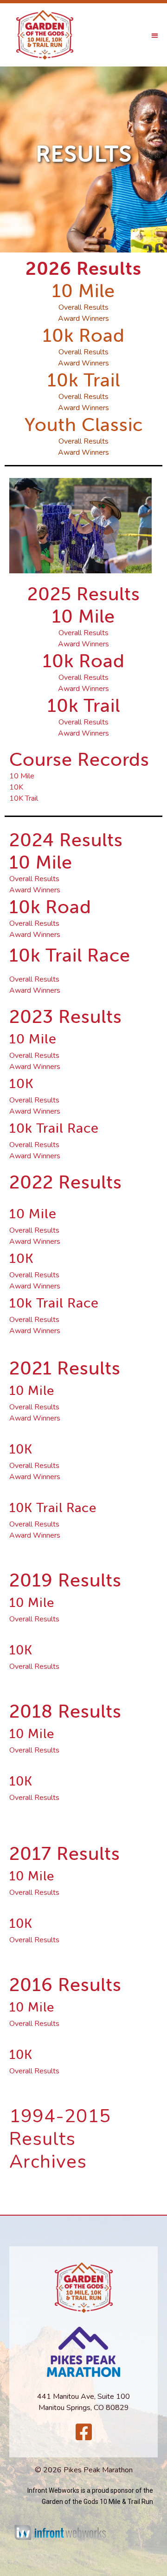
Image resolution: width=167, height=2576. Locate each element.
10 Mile (22, 776)
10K (16, 787)
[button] (155, 35)
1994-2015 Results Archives (60, 2139)
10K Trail (24, 798)
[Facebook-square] (83, 2432)
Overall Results (83, 633)
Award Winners (83, 644)
